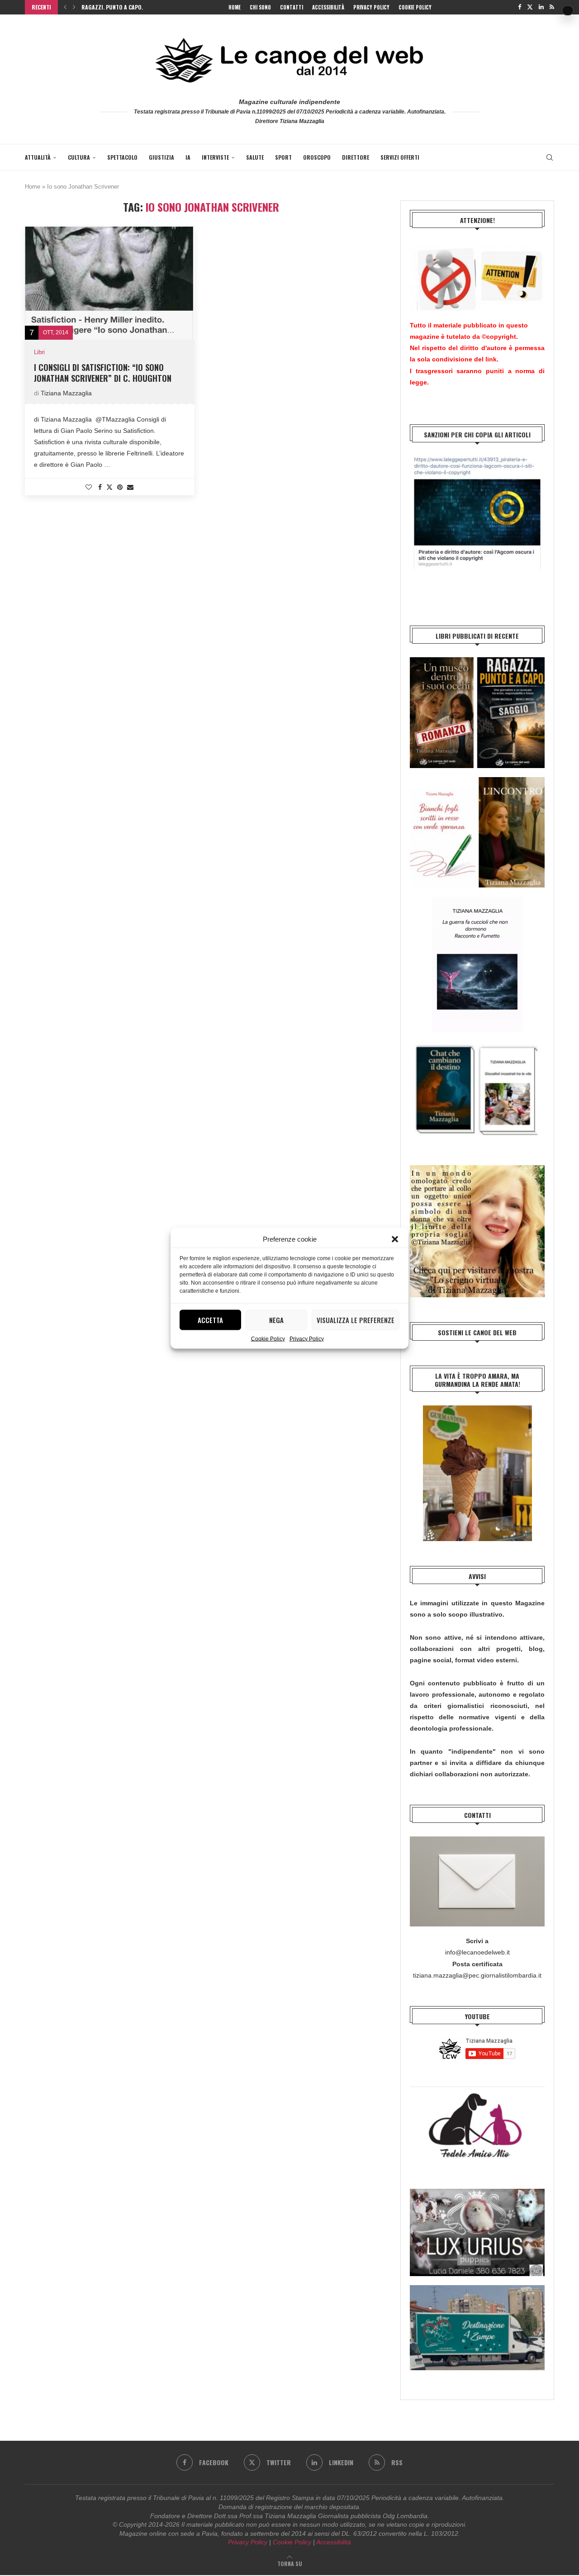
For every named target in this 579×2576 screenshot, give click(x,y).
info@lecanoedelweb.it (477, 1952)
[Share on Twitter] (109, 487)
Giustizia (161, 157)
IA (188, 157)
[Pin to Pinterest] (120, 487)
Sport (283, 157)
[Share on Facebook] (100, 487)
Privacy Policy (307, 1338)
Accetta (210, 1320)
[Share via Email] (130, 487)
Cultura (79, 157)
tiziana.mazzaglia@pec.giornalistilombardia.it (477, 1975)
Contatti (292, 7)
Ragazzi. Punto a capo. (112, 7)
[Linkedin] (541, 7)
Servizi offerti (400, 157)
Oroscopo (317, 157)
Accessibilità (328, 7)
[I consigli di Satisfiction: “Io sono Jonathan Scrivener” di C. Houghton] (110, 283)
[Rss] (552, 7)
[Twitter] (530, 7)
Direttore (356, 157)
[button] (395, 1239)
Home (235, 7)
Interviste (215, 157)
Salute (255, 157)
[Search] (550, 157)
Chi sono (260, 7)
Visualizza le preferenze (356, 1320)
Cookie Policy (268, 1338)
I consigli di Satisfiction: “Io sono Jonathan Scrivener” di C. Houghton (103, 373)
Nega (276, 1320)
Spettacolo (122, 157)
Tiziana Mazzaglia (66, 393)
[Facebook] (520, 7)
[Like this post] (89, 487)
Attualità (38, 157)
